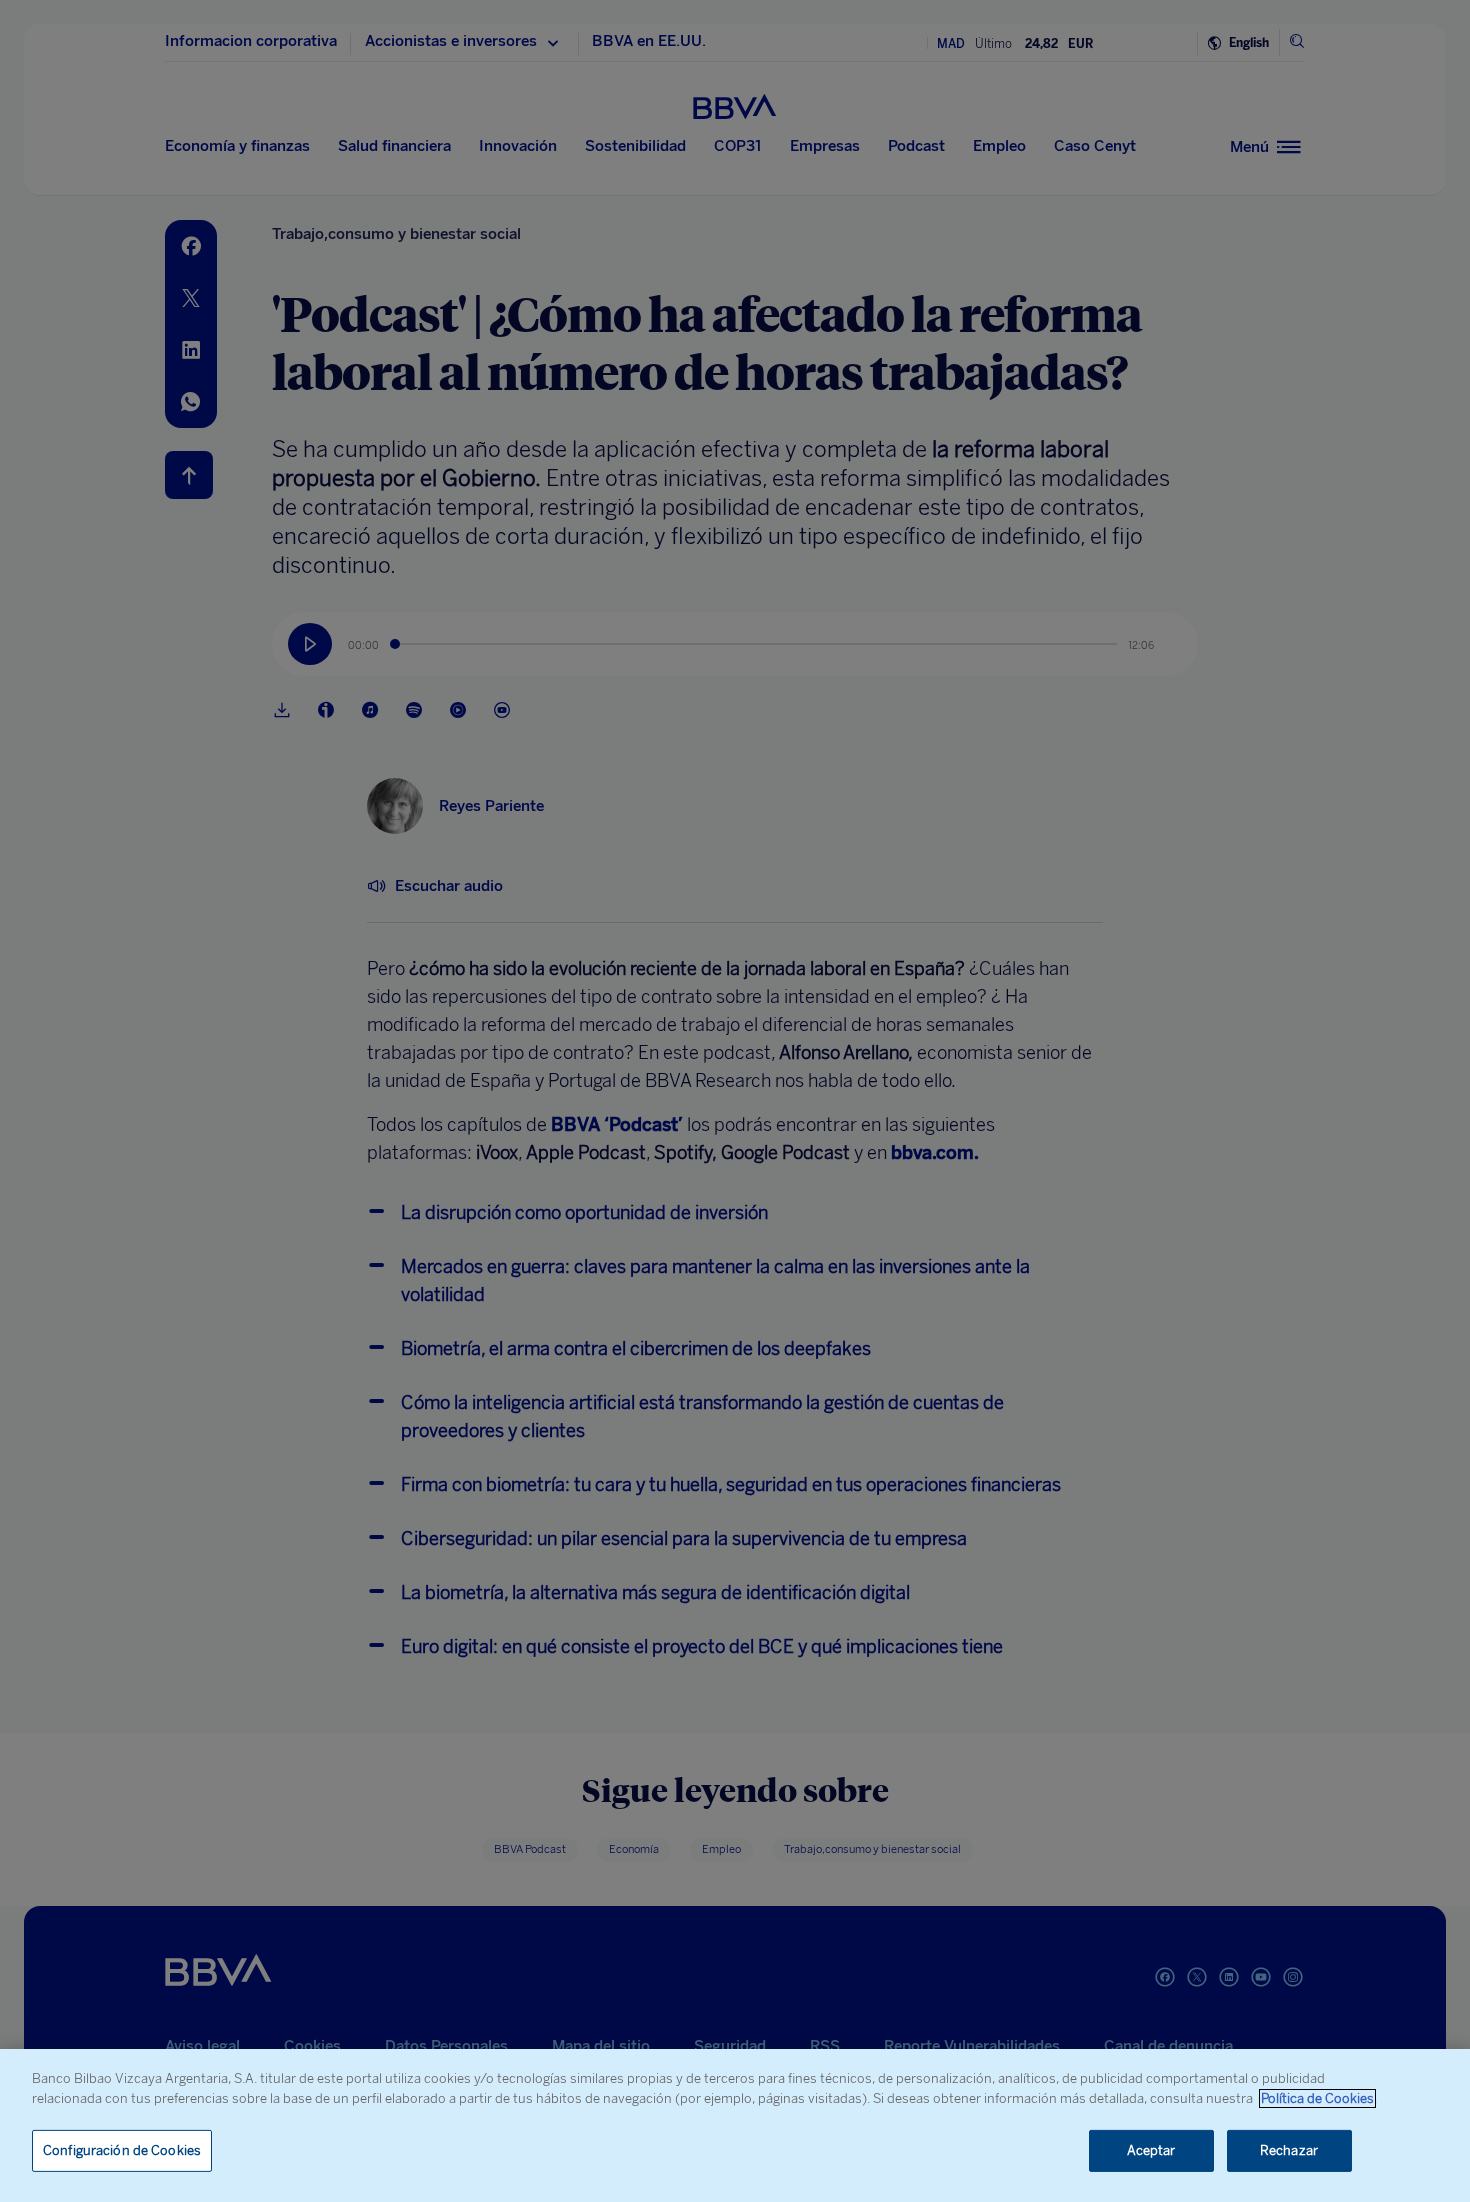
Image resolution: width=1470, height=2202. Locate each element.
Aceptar (1151, 2150)
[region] (735, 2125)
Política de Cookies (1317, 2098)
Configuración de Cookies (122, 2150)
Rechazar (1289, 2150)
